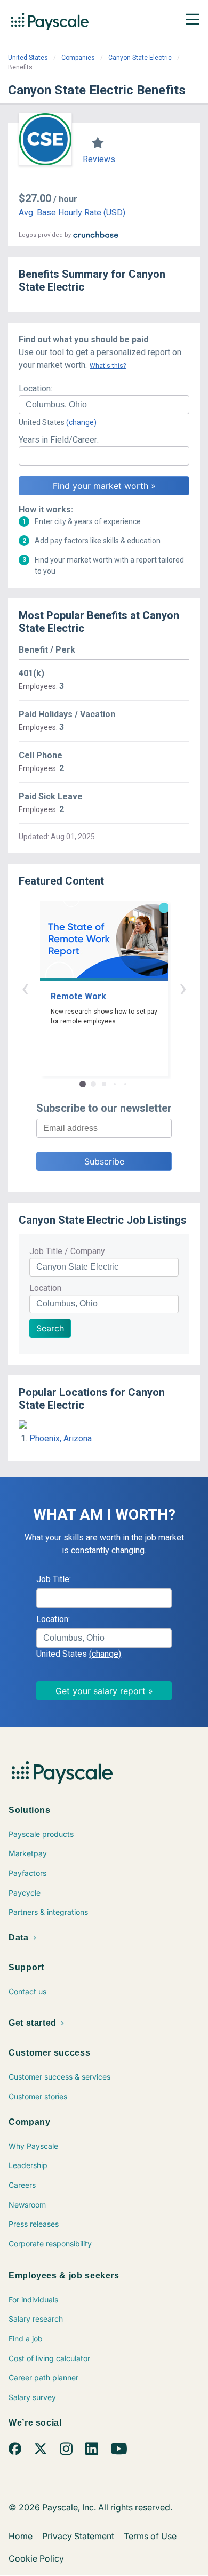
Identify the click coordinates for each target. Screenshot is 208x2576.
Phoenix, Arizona (61, 1438)
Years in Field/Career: (59, 440)
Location (45, 1288)
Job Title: (54, 1579)
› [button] (183, 988)
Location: (35, 388)
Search (50, 1328)
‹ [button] (25, 988)
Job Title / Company (67, 1251)
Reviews (99, 159)
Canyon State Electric (140, 58)
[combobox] (104, 405)
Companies (78, 58)
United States (28, 58)
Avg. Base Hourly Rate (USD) (72, 212)
